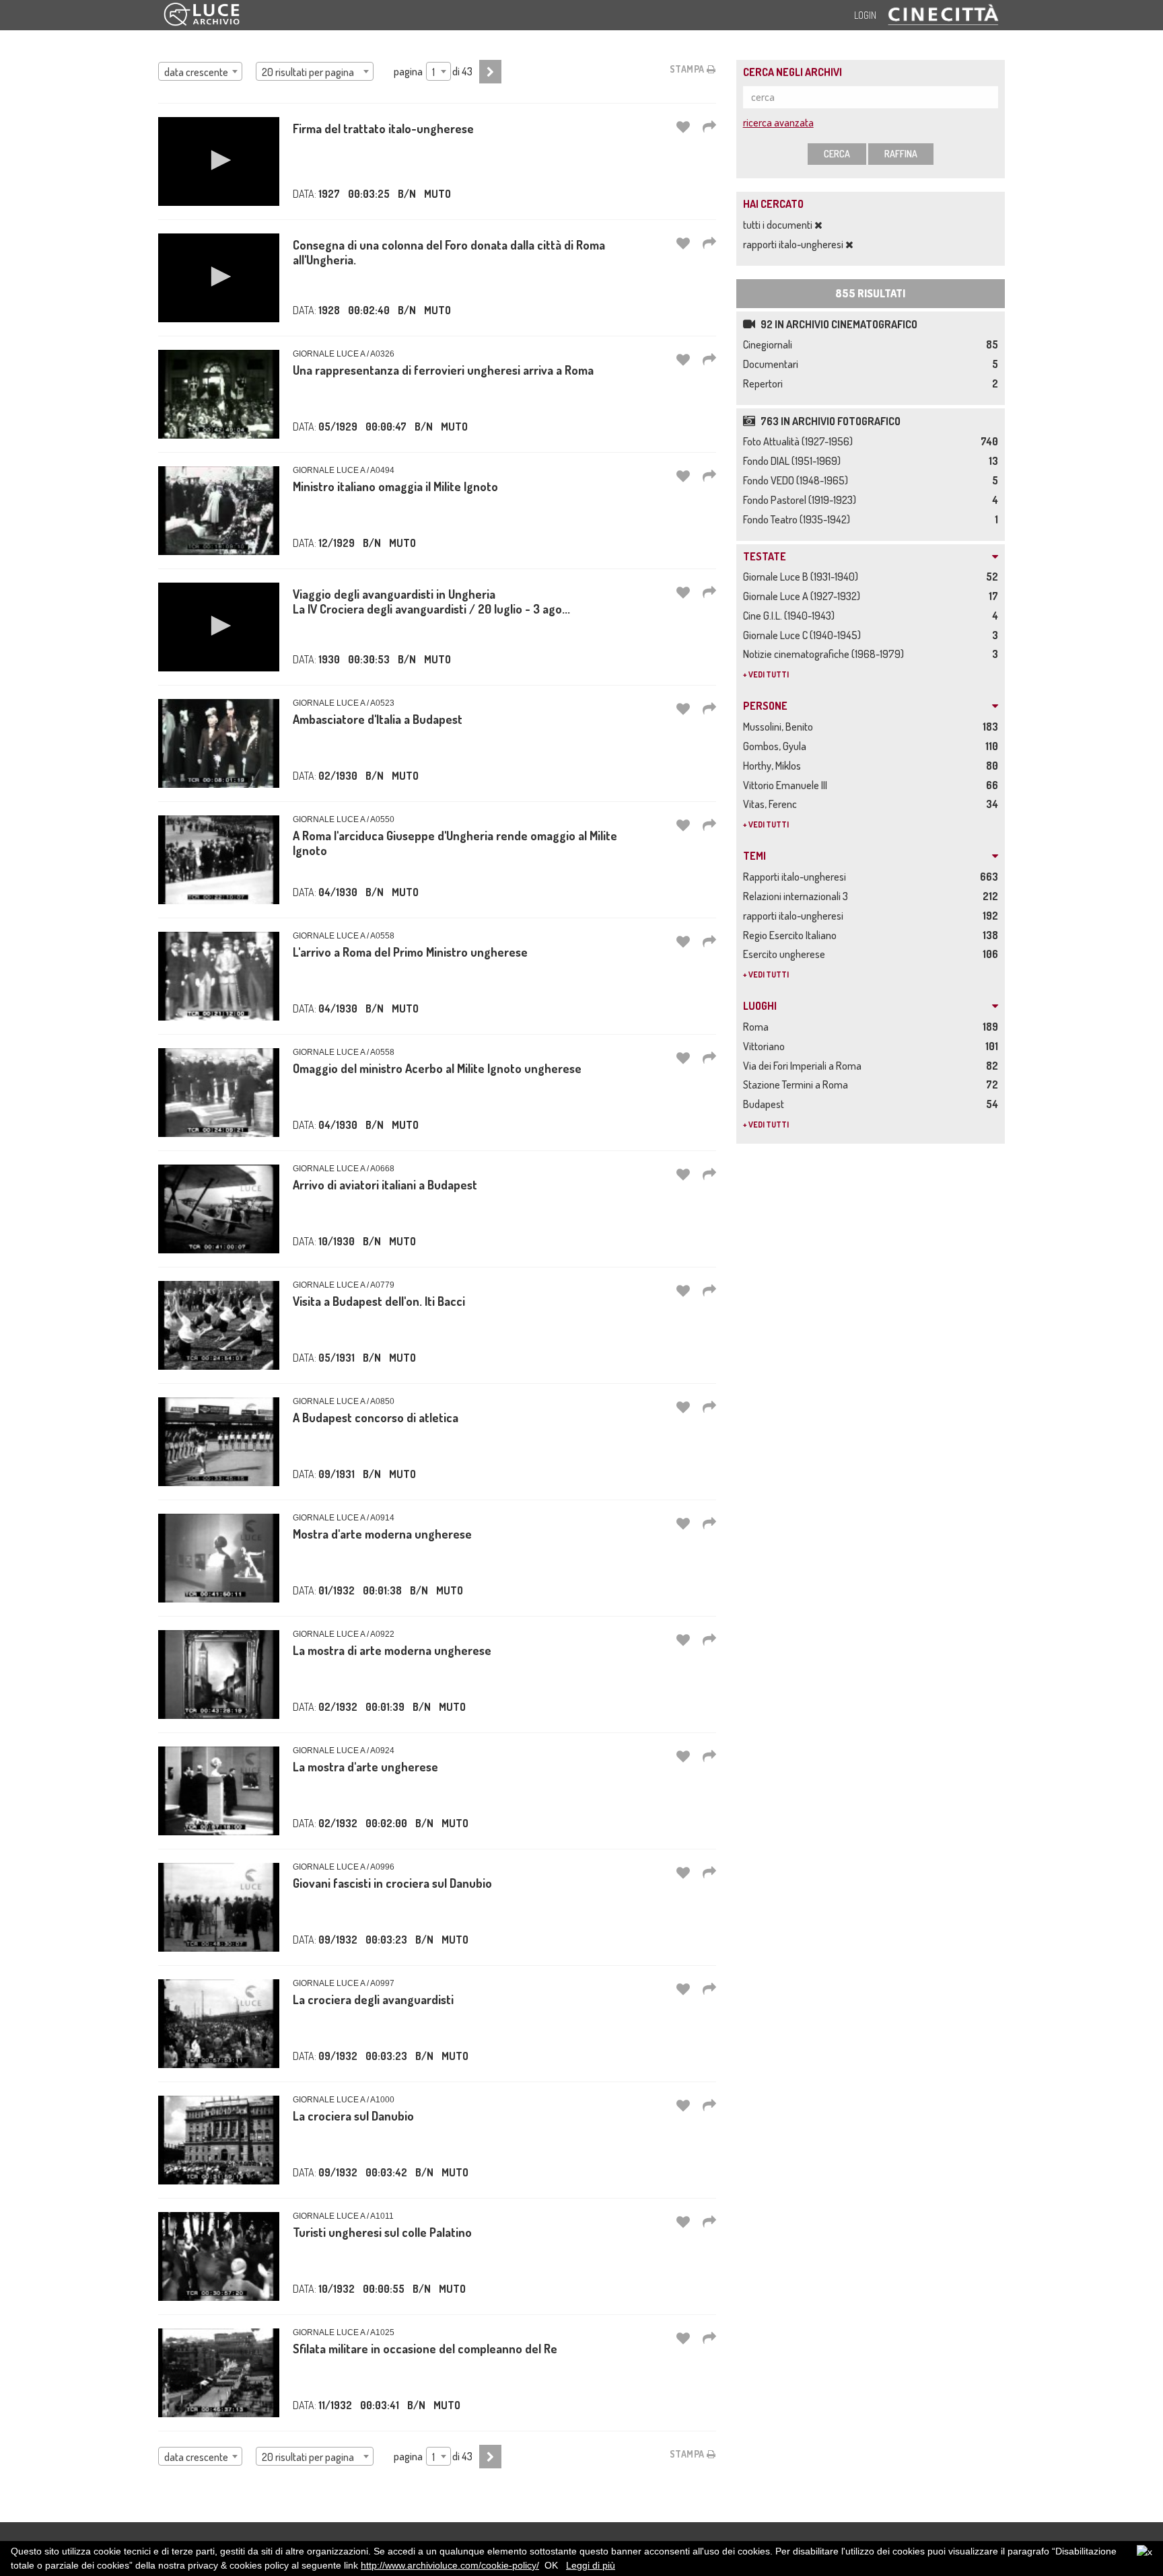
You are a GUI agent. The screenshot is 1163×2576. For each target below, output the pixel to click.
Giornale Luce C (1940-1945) (804, 635)
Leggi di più (591, 2565)
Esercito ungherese (786, 954)
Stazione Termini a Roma (798, 1084)
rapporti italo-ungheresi (794, 244)
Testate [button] (765, 557)
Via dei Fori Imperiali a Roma (804, 1066)
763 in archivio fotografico (830, 421)
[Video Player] (219, 161)
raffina (901, 154)
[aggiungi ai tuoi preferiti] (683, 126)
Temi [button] (754, 856)
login (865, 15)
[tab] (871, 557)
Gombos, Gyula (777, 746)
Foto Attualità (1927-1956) (800, 441)
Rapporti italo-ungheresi (797, 877)
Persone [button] (765, 706)
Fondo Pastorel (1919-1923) (802, 500)
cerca (837, 154)
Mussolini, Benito (780, 727)
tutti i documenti (779, 225)
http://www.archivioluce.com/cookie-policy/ (450, 2565)
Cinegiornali (770, 344)
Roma (758, 1027)
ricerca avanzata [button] (778, 122)
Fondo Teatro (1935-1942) (799, 519)
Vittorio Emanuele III (787, 785)
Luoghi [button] (760, 1006)
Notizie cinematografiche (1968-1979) (825, 654)
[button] (219, 160)
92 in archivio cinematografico (838, 324)
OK (551, 2565)
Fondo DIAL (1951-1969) (794, 461)
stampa (689, 69)
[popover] (709, 126)
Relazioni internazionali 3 (798, 896)
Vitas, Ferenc (772, 804)
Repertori (765, 383)
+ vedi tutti (766, 674)
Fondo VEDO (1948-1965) (798, 480)
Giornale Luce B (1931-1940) (803, 577)
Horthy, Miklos (774, 766)
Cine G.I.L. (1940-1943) (791, 616)
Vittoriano (766, 1046)
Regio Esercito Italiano (792, 935)
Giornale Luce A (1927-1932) (804, 596)
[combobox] (200, 71)
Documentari (773, 364)
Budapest (766, 1104)
